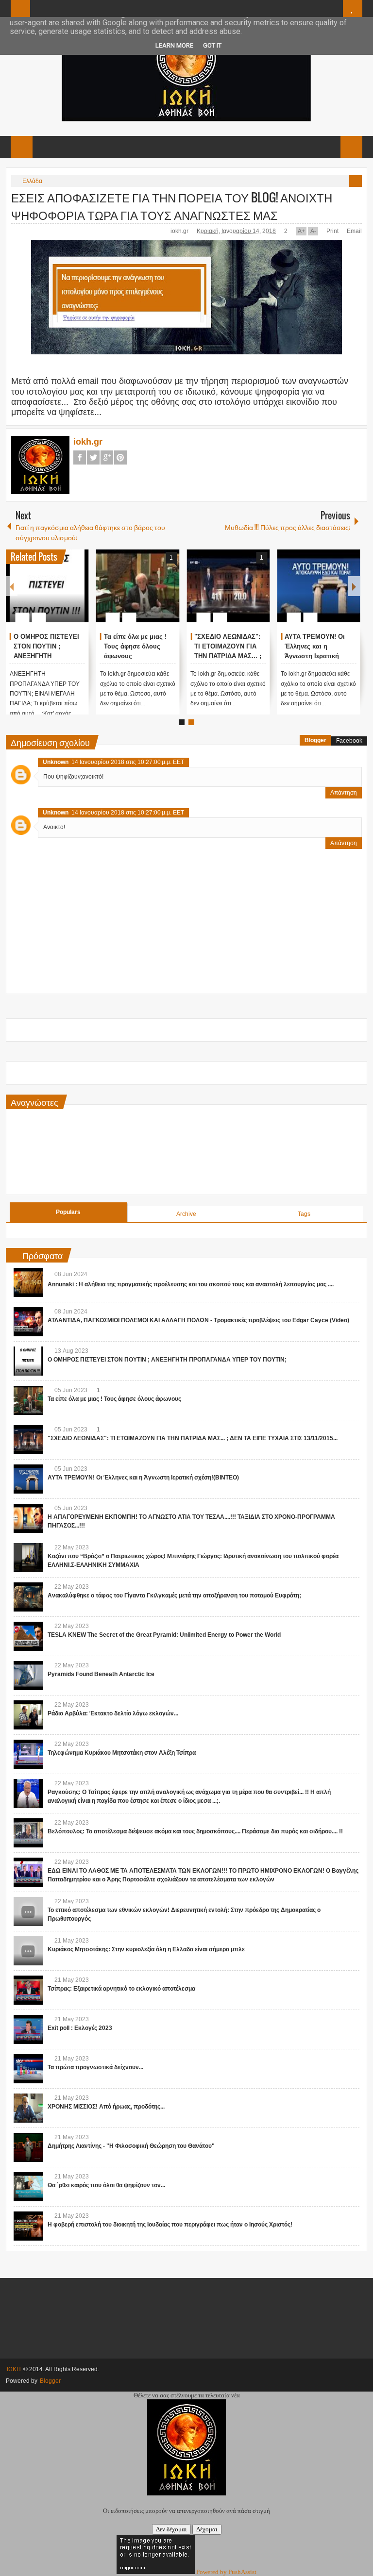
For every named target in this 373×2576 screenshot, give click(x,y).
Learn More (174, 45)
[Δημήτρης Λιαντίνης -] (28, 2147)
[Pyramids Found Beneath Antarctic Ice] (28, 1676)
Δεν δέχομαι (171, 2529)
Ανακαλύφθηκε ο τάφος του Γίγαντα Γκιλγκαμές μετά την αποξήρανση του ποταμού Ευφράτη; (174, 1595)
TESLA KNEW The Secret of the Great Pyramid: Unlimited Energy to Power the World (164, 1635)
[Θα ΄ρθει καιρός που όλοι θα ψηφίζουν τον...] (28, 2187)
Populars (68, 1212)
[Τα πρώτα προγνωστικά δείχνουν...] (28, 2069)
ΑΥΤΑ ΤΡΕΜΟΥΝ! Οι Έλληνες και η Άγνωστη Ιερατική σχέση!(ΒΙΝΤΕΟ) (143, 1478)
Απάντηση (344, 793)
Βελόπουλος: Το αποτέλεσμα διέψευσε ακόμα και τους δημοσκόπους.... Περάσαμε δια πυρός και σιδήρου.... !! (195, 1831)
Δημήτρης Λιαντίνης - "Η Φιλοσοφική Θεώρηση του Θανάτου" (131, 2146)
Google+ (107, 457)
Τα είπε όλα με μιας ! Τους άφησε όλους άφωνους (135, 646)
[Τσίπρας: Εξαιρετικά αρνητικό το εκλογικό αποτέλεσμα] (28, 1990)
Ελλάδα (32, 181)
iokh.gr (180, 231)
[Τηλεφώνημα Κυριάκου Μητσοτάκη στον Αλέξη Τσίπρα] (28, 1754)
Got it (212, 45)
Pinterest (120, 457)
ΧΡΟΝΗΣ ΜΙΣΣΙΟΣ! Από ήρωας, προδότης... (106, 2107)
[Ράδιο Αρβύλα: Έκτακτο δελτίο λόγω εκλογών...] (28, 1715)
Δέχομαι (207, 2529)
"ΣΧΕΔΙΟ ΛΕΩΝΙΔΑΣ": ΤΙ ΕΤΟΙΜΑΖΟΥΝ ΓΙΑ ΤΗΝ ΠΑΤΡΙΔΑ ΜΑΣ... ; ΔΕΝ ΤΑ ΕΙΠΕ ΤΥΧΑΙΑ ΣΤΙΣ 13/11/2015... (228, 656)
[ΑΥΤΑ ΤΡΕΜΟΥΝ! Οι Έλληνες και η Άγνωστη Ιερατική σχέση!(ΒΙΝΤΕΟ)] (318, 586)
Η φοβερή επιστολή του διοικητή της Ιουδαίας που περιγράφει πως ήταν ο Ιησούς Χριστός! (170, 2225)
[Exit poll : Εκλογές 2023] (28, 2029)
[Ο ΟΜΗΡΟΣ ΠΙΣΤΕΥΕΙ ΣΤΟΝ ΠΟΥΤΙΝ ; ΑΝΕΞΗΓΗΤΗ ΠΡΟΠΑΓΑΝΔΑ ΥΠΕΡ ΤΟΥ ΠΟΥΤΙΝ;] (47, 586)
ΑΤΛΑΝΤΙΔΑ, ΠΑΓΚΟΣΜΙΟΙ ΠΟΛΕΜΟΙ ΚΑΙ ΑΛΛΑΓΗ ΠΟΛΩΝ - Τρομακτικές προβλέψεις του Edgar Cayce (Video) (198, 1320)
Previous (12, 586)
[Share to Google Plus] (78, 594)
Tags (304, 1214)
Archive (186, 1214)
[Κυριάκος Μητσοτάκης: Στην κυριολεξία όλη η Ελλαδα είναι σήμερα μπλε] (28, 1951)
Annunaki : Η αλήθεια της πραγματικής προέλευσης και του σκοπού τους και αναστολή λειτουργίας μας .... (191, 1284)
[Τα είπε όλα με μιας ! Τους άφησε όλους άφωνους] (138, 586)
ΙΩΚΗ (14, 2369)
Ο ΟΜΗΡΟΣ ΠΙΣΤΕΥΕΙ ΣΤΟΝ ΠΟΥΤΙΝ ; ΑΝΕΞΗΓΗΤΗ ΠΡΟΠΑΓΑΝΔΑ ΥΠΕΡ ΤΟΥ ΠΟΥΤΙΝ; (46, 656)
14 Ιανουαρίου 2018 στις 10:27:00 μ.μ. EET (128, 762)
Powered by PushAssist (226, 2572)
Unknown (56, 762)
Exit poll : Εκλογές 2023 (80, 2028)
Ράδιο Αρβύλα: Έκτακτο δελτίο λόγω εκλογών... (113, 1713)
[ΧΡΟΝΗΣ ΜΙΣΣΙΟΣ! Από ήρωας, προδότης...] (28, 2108)
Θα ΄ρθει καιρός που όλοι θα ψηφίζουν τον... (106, 2185)
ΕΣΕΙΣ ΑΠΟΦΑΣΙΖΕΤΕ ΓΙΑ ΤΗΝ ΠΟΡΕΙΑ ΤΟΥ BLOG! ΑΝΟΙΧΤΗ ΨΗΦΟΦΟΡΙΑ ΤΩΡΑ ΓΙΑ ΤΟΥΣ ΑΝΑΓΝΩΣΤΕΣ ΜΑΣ (172, 206)
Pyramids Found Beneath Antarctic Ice (101, 1674)
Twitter (93, 457)
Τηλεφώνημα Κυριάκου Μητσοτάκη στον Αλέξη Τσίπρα (122, 1753)
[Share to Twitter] (65, 594)
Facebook (80, 457)
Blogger (315, 740)
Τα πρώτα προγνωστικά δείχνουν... (95, 2067)
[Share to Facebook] (52, 594)
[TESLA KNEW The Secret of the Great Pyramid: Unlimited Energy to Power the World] (28, 1636)
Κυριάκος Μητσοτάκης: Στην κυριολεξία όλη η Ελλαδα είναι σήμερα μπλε (146, 1949)
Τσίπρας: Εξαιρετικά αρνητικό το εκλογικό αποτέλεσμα (121, 1989)
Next (354, 586)
